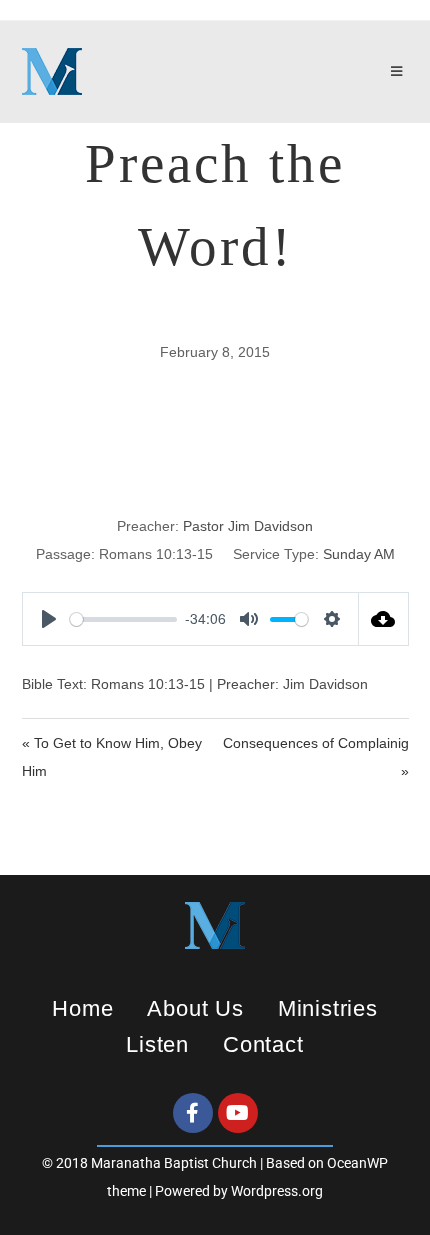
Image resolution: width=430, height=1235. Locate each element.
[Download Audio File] (384, 619)
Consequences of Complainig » (316, 757)
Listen (157, 1044)
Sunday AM (359, 554)
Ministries (328, 1008)
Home (82, 1008)
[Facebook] (193, 1113)
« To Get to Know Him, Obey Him (112, 757)
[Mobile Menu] (400, 72)
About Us (195, 1008)
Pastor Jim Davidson (248, 526)
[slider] (124, 619)
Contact (263, 1044)
